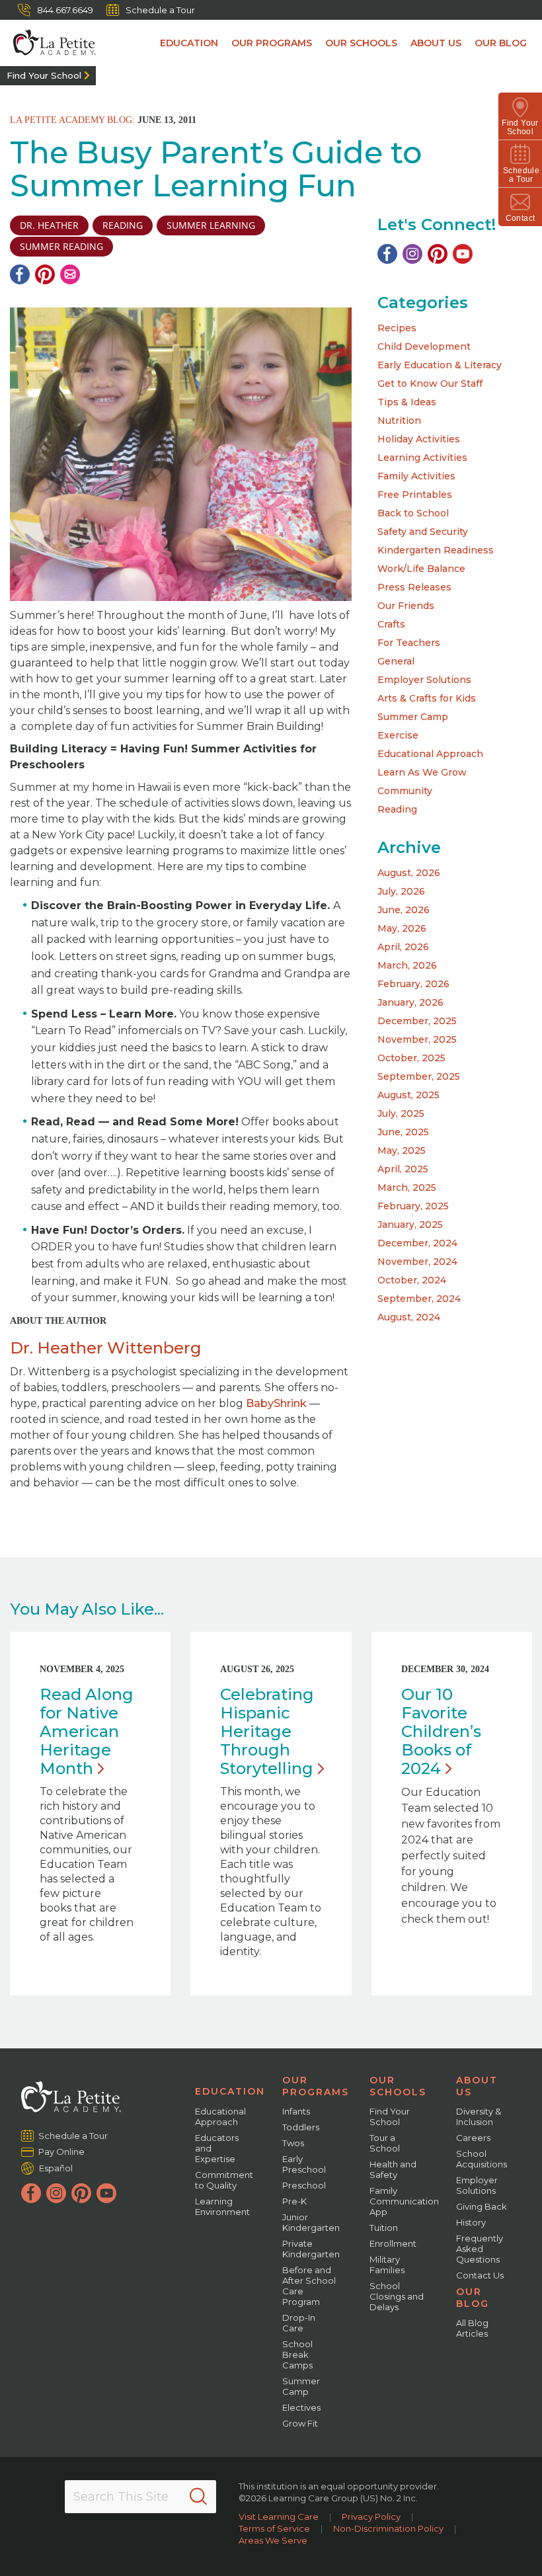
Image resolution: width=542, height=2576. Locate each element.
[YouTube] (463, 254)
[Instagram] (412, 254)
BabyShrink (276, 1403)
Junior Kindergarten (311, 2222)
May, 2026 (402, 928)
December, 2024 (417, 1243)
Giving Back (482, 2206)
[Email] (70, 274)
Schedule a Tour (160, 10)
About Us (436, 43)
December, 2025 (417, 1021)
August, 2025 (408, 1095)
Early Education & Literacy (440, 365)
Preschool (304, 2185)
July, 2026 (401, 891)
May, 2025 (402, 1150)
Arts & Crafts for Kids (427, 698)
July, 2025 (401, 1113)
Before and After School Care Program (309, 2286)
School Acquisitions (482, 2159)
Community (405, 791)
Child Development (424, 346)
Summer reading (61, 246)
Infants (296, 2111)
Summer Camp (413, 717)
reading (123, 225)
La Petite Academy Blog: (72, 120)
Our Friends (406, 606)
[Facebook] (20, 274)
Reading (397, 809)
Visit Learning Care (279, 2516)
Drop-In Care (299, 2323)
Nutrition (399, 421)
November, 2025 (417, 1039)
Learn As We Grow (422, 772)
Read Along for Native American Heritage (87, 1731)
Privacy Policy (371, 2516)
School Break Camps (297, 2355)
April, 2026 (403, 947)
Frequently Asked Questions (480, 2249)
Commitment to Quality (224, 2180)
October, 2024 (412, 1280)
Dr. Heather (49, 225)
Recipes (397, 328)
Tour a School (385, 2143)
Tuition (384, 2228)
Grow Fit (300, 2423)
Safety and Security (423, 532)
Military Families (387, 2265)
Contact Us (480, 2275)
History (471, 2222)
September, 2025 (419, 1076)
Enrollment (393, 2243)
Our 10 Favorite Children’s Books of (441, 1731)
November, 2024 (417, 1262)
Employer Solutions (424, 680)
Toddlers (301, 2127)
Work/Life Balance (421, 569)
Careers (473, 2138)
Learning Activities (422, 458)
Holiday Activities (419, 439)
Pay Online (62, 2152)
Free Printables (415, 495)
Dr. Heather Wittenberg (106, 1348)
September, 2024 (419, 1299)
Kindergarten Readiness (436, 550)
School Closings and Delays (397, 2296)
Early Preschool (304, 2164)
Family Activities (416, 476)
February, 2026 (413, 984)
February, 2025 (413, 1206)
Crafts (391, 624)
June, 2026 (404, 910)
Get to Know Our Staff (430, 383)
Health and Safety (393, 2169)
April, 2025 (403, 1169)
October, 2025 (411, 1058)
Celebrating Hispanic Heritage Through (267, 1731)
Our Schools (361, 43)
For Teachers (409, 643)
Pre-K (294, 2201)
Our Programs (272, 43)
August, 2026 (409, 873)
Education (189, 43)
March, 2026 (407, 965)
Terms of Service (274, 2528)
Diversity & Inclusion (479, 2116)
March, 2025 (407, 1187)
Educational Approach (430, 754)
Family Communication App (404, 2201)
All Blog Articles (472, 2328)
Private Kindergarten (311, 2249)
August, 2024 (409, 1317)
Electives (301, 2407)
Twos (293, 2143)
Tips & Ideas (407, 402)
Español (56, 2168)
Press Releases (414, 587)
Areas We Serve (273, 2540)
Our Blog (501, 43)
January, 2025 (410, 1225)
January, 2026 (410, 1002)
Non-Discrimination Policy (388, 2528)
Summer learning (211, 225)
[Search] (198, 2497)
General (396, 661)
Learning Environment (222, 2206)
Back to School (413, 513)
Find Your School (44, 75)
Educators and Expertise (217, 2148)
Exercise (398, 735)
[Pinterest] (45, 274)
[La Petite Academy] (48, 43)
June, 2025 (403, 1132)
